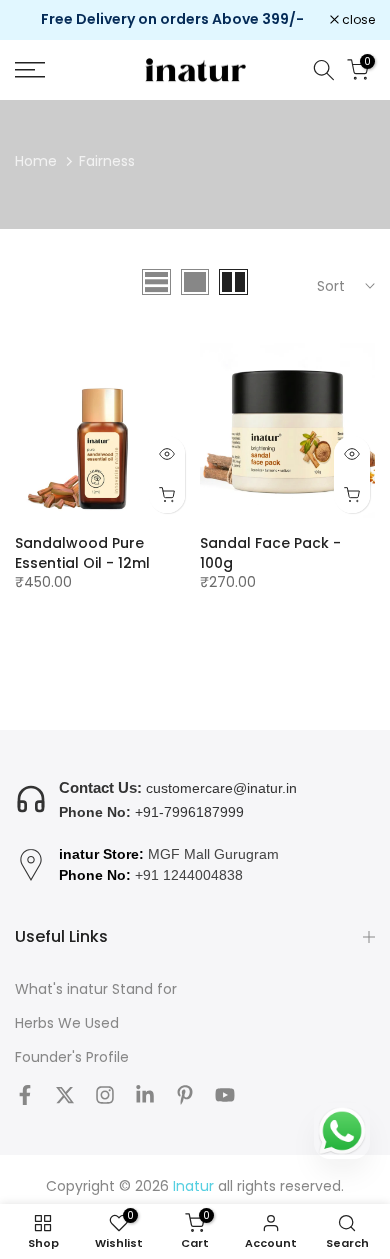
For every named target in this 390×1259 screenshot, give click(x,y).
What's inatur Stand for (96, 989)
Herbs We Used (67, 1023)
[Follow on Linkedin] (145, 1095)
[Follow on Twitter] (65, 1095)
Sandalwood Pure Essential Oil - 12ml (82, 553)
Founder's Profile (72, 1057)
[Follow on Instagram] (105, 1095)
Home (36, 161)
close (357, 20)
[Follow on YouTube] (225, 1095)
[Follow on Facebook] (25, 1095)
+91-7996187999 (189, 812)
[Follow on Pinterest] (185, 1095)
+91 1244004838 (189, 875)
